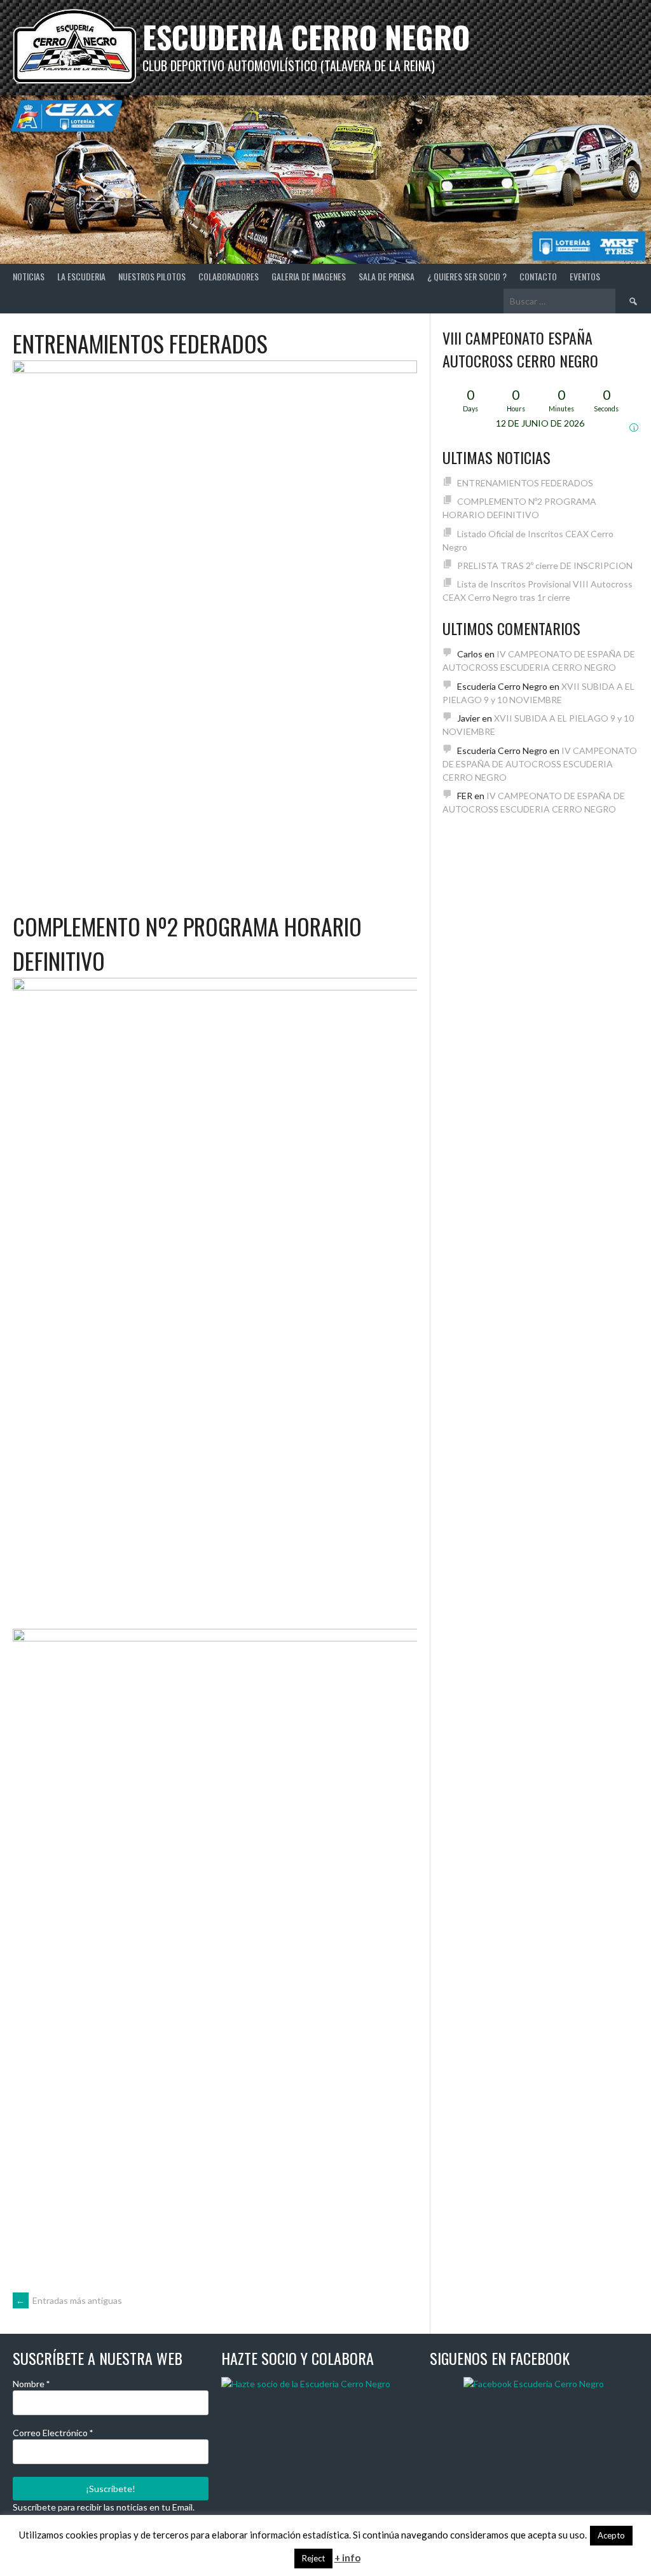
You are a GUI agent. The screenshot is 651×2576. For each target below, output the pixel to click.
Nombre (31, 2384)
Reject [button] (313, 2558)
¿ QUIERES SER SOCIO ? (467, 276)
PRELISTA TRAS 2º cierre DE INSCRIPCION (545, 565)
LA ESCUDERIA (81, 276)
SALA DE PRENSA (387, 276)
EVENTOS (585, 276)
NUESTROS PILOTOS (152, 276)
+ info (347, 2558)
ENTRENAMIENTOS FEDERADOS (140, 343)
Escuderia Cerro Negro (306, 37)
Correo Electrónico (53, 2433)
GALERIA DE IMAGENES (309, 276)
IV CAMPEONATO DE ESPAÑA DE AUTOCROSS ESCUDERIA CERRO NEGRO (540, 764)
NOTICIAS (29, 276)
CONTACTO (538, 276)
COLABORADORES (229, 276)
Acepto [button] (611, 2535)
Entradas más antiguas (69, 2300)
